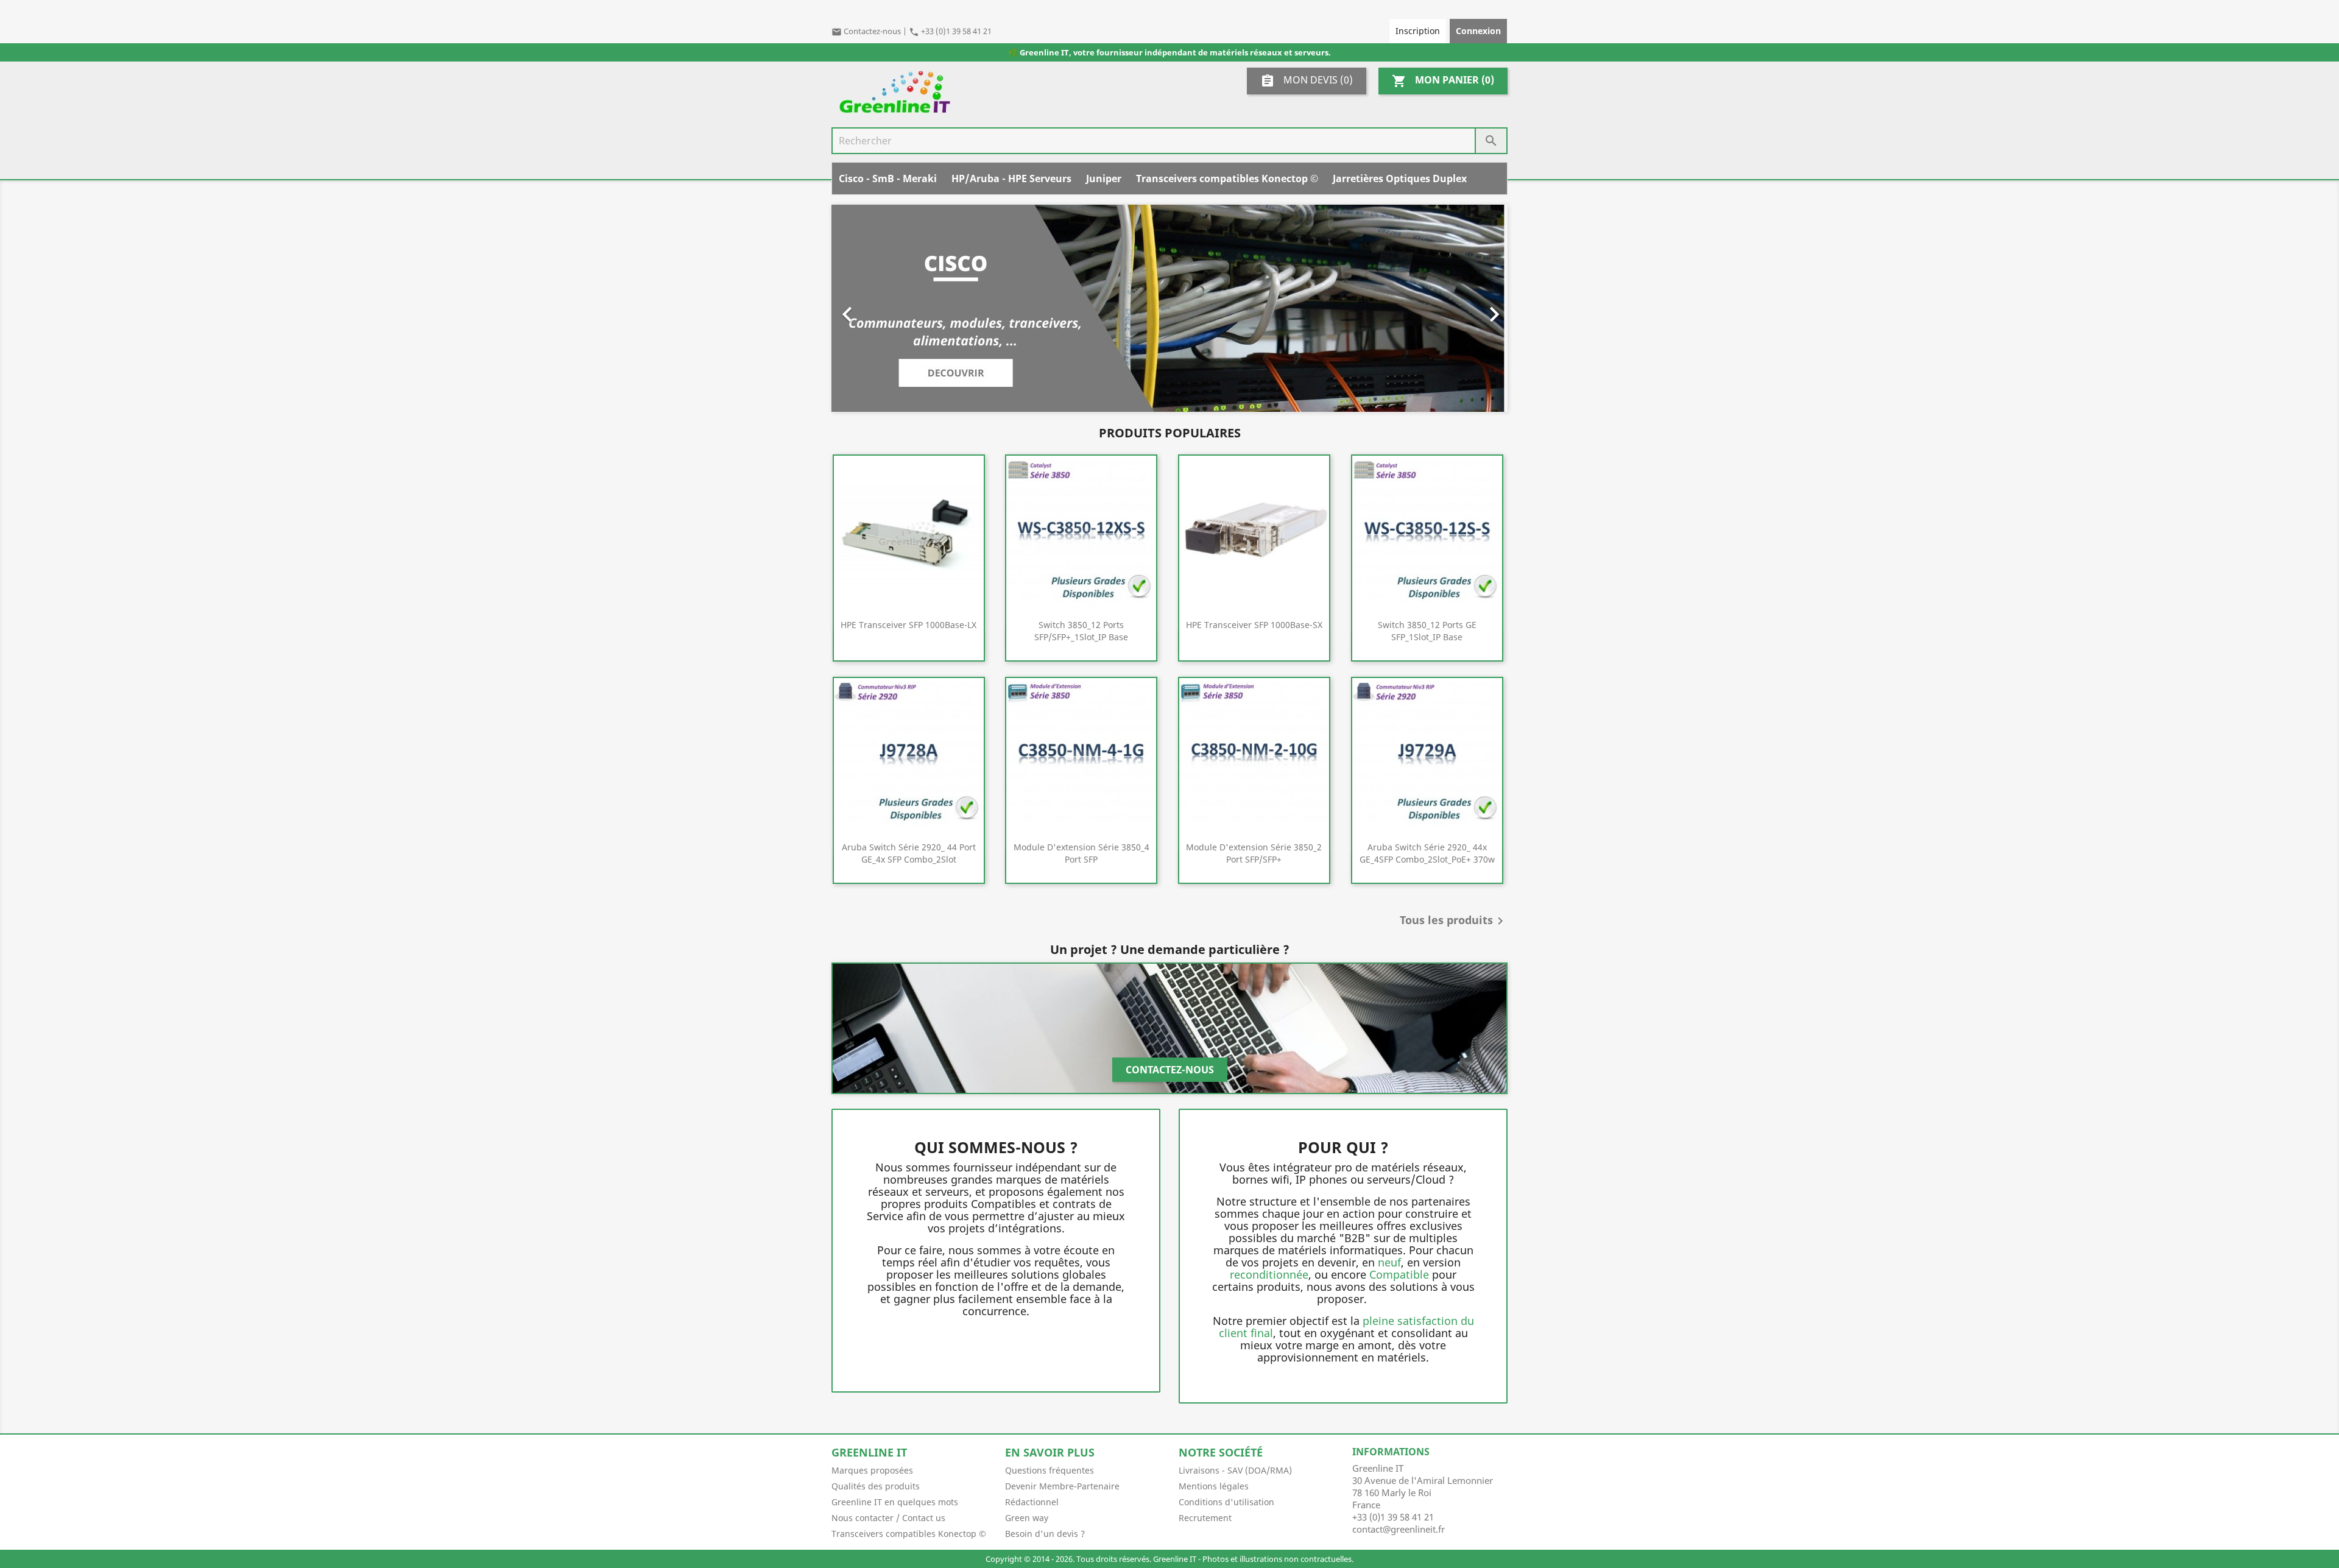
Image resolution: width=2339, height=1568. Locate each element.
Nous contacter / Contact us (888, 1518)
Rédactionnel (1032, 1502)
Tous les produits (1454, 921)
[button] (882, 308)
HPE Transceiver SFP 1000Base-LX (908, 625)
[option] (1169, 308)
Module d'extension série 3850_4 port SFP (1081, 853)
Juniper (1104, 178)
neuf (1389, 1262)
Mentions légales (1214, 1486)
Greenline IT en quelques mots (895, 1502)
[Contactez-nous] (1169, 1028)
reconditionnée (1269, 1274)
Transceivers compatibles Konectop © (1227, 178)
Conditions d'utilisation (1226, 1502)
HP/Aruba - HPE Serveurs (1011, 178)
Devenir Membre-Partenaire (1062, 1486)
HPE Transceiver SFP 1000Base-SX (1254, 625)
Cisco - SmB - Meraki (888, 178)
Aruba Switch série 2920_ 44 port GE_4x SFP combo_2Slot (909, 853)
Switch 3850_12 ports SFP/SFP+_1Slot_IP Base (1081, 631)
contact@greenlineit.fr (1399, 1529)
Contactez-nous (867, 31)
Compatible (1399, 1274)
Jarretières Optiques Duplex (1400, 178)
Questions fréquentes (1050, 1470)
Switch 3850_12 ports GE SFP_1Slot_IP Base (1427, 631)
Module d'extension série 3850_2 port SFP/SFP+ (1254, 853)
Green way (1027, 1518)
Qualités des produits (876, 1486)
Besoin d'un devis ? (1045, 1534)
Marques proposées (872, 1470)
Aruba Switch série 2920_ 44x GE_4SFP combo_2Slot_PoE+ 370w (1427, 853)
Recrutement (1205, 1518)
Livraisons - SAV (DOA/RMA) (1235, 1470)
